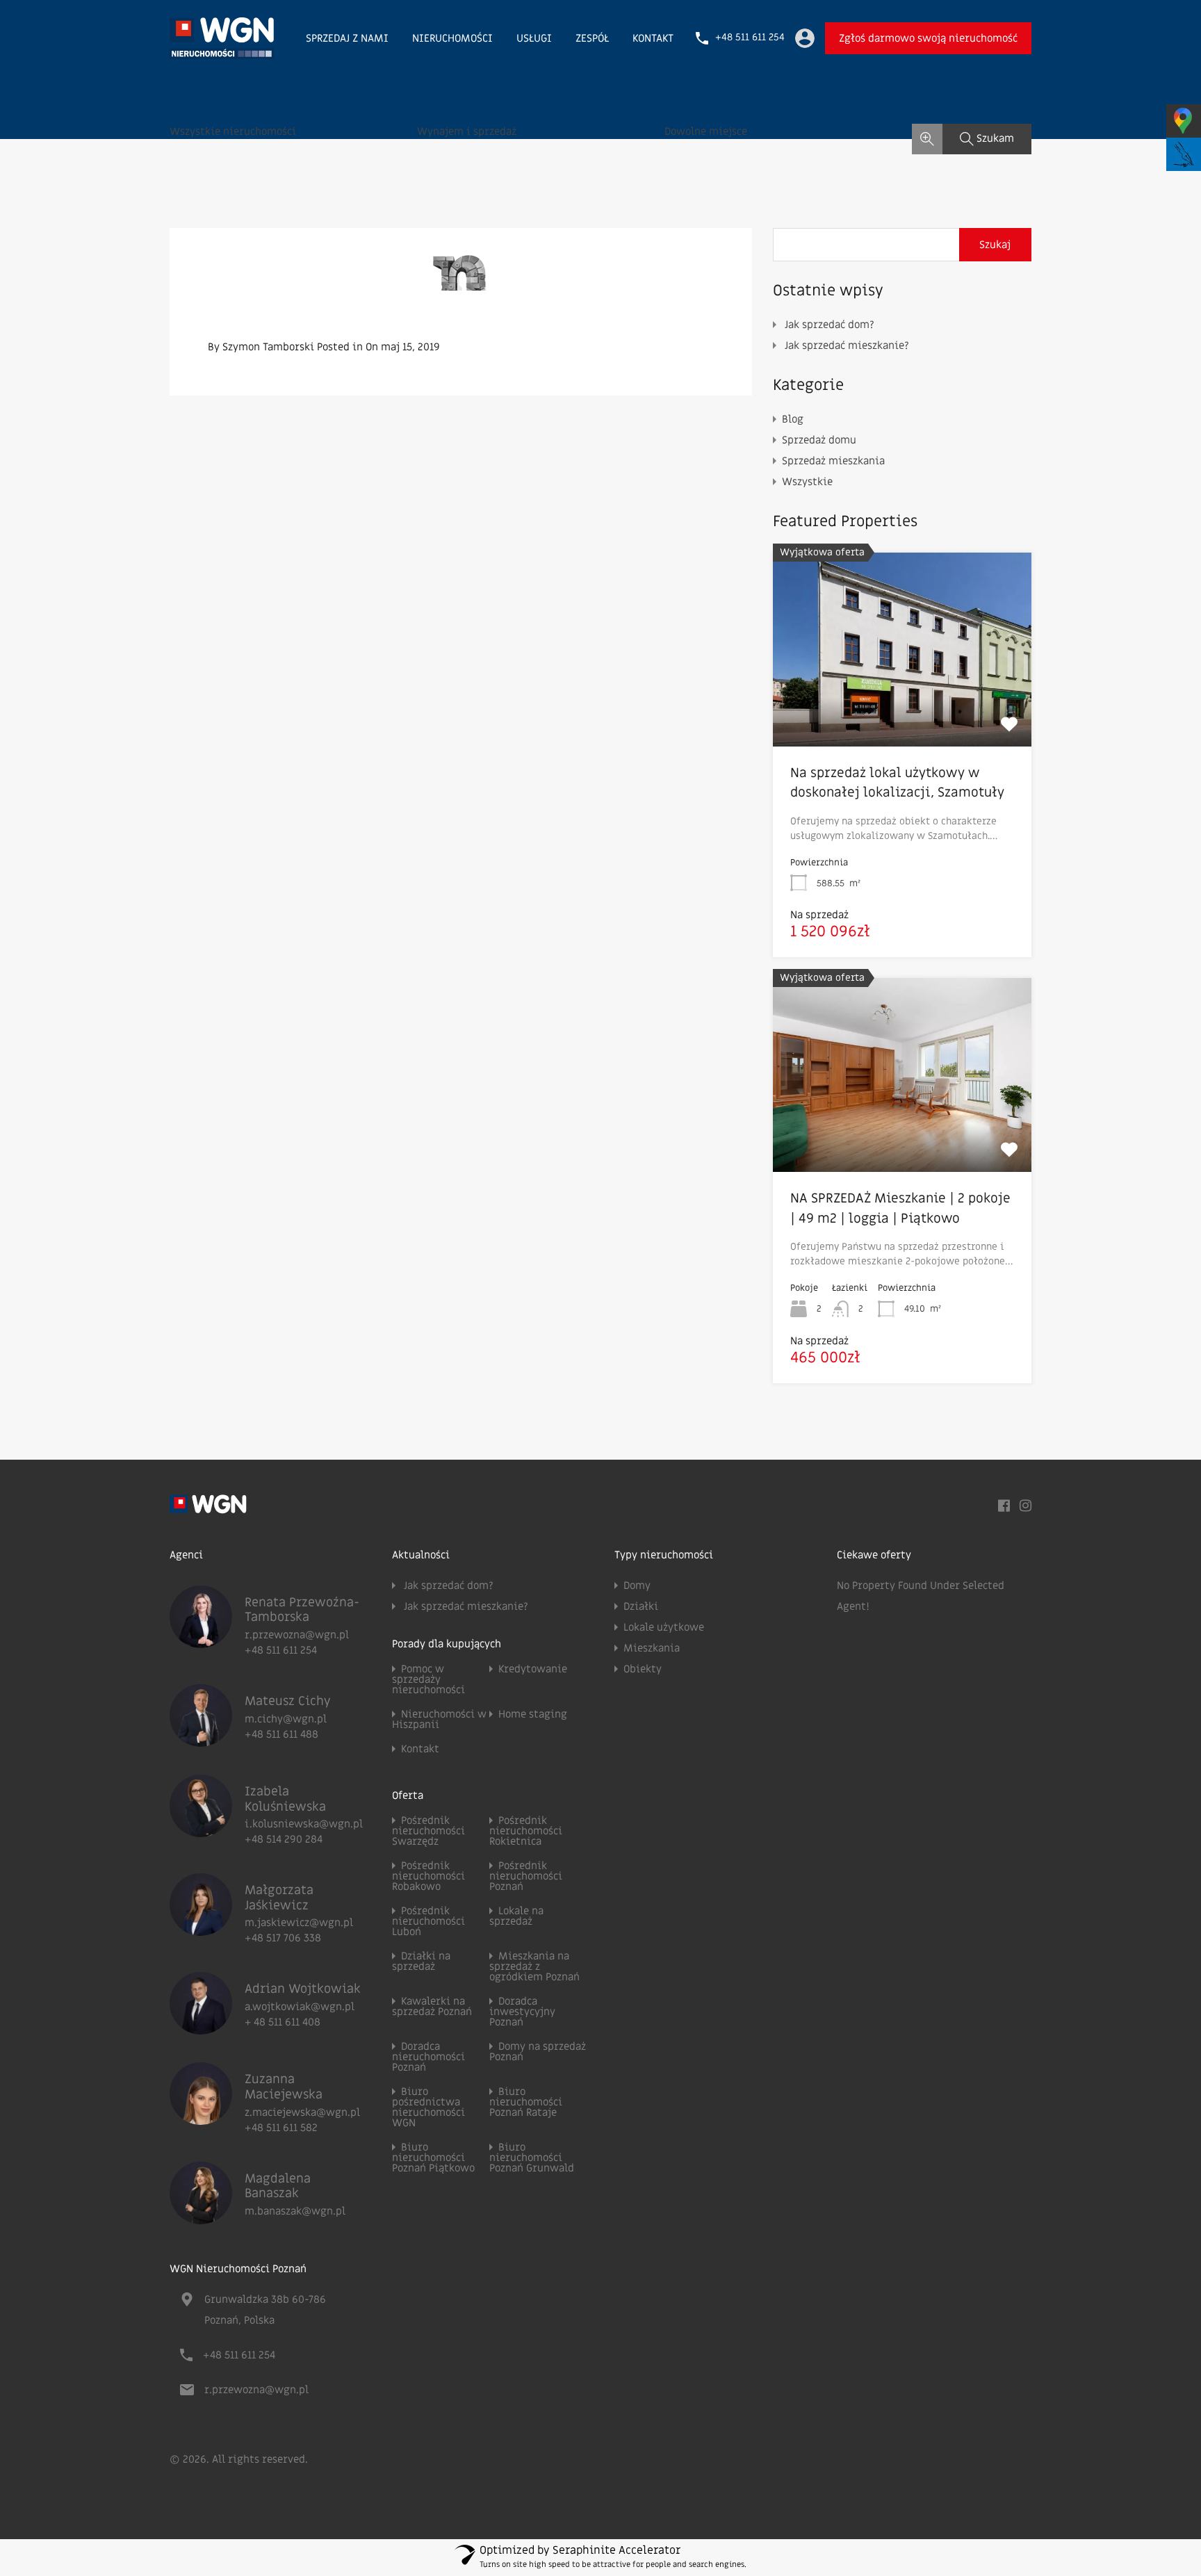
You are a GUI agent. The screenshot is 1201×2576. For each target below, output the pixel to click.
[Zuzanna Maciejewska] (201, 2119)
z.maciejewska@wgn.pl (302, 2112)
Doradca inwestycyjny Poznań (522, 2012)
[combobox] (293, 139)
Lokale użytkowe (664, 1627)
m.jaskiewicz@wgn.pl (299, 1923)
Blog (793, 419)
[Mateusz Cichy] (201, 1741)
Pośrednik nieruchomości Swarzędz (428, 1831)
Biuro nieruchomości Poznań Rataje (526, 2102)
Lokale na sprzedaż (516, 1916)
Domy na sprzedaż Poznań (538, 2052)
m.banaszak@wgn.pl (295, 2211)
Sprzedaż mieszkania (833, 461)
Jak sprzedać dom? (830, 325)
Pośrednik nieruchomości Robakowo (428, 1876)
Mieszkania (652, 1648)
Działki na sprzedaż (421, 1961)
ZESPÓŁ (592, 38)
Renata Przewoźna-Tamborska (302, 1610)
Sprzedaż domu (819, 440)
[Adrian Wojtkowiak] (201, 2028)
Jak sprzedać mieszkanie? (847, 345)
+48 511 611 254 (750, 38)
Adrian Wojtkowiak (303, 1989)
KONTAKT (653, 38)
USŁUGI (534, 38)
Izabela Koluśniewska (285, 1799)
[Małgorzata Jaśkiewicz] (201, 1930)
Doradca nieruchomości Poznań (428, 2057)
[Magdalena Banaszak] (201, 2218)
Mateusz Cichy (288, 1701)
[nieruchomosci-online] (461, 280)
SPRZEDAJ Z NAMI (347, 38)
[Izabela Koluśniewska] (201, 1831)
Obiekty (643, 1669)
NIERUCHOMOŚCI (452, 38)
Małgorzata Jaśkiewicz (279, 1898)
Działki (641, 1606)
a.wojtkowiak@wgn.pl (300, 2007)
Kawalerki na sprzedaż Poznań (432, 2006)
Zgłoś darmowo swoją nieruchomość (928, 38)
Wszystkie (807, 482)
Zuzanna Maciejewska (284, 2087)
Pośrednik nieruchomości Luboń (428, 1921)
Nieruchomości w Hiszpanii (439, 1719)
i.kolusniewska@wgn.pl (304, 1824)
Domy (637, 1585)
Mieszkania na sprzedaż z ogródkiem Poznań (534, 1966)
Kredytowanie (533, 1669)
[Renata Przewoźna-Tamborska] (201, 1642)
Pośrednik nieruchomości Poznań (526, 1876)
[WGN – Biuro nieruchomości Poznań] (222, 53)
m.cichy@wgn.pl (286, 1719)
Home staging (533, 1714)
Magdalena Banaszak (278, 2186)
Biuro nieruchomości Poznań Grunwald (532, 2158)
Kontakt (420, 1749)
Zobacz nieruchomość (902, 707)
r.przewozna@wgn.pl (297, 1635)
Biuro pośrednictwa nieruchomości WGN (428, 2107)
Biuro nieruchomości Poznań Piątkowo (433, 2158)
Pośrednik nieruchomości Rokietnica (526, 1831)
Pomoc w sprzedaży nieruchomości (428, 1679)
